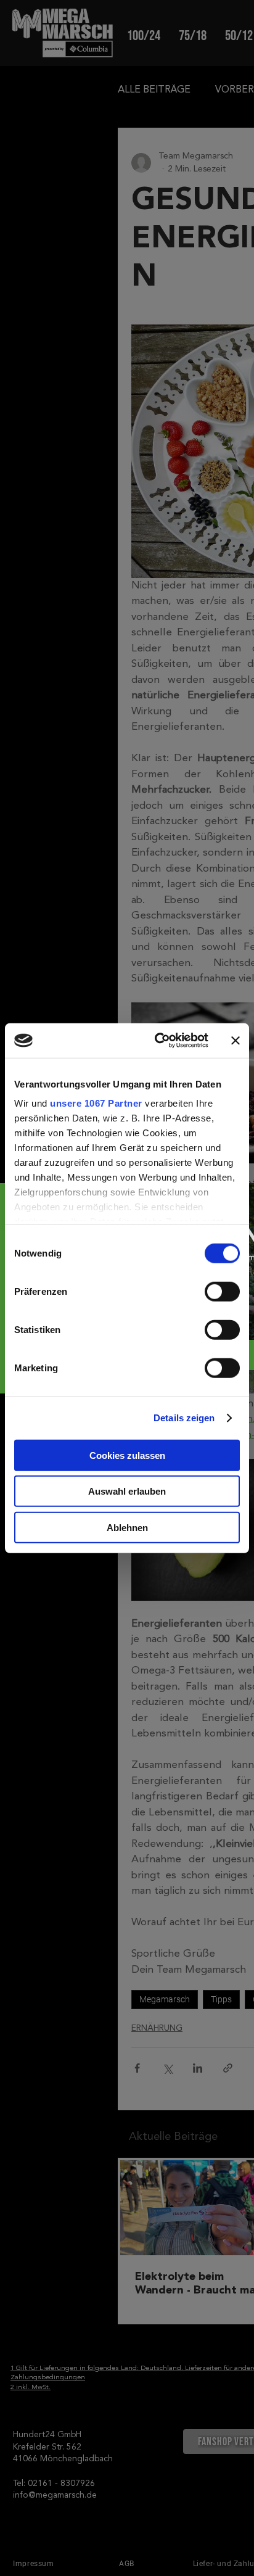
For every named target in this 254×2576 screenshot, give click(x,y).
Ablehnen (127, 1527)
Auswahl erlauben (127, 1491)
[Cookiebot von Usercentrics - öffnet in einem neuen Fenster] (157, 1041)
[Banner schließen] (236, 1041)
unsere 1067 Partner (96, 1103)
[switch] (222, 1291)
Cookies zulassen (127, 1455)
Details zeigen (184, 1418)
